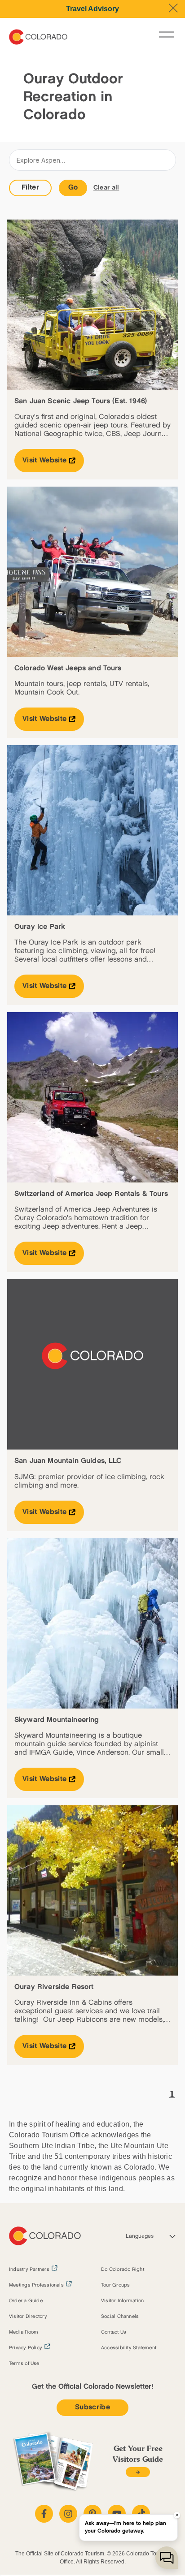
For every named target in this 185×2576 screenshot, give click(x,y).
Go (73, 188)
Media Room (24, 2332)
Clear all (106, 188)
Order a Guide (26, 2301)
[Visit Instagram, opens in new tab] (68, 2514)
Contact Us (114, 2332)
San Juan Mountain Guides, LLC (68, 1461)
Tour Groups (115, 2285)
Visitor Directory (28, 2317)
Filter (30, 188)
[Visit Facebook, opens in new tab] (44, 2514)
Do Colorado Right (123, 2270)
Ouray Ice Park (40, 927)
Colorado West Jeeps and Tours (68, 668)
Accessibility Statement (129, 2348)
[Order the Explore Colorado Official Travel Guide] (138, 2472)
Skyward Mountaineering (57, 1720)
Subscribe (92, 2407)
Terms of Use (24, 2364)
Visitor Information (122, 2301)
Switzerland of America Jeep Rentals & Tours (91, 1194)
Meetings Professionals (36, 2285)
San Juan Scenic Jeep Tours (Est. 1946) (81, 401)
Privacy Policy (26, 2348)
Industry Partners (29, 2270)
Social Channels (120, 2317)
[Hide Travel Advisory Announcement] (173, 8)
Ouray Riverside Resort (54, 1987)
